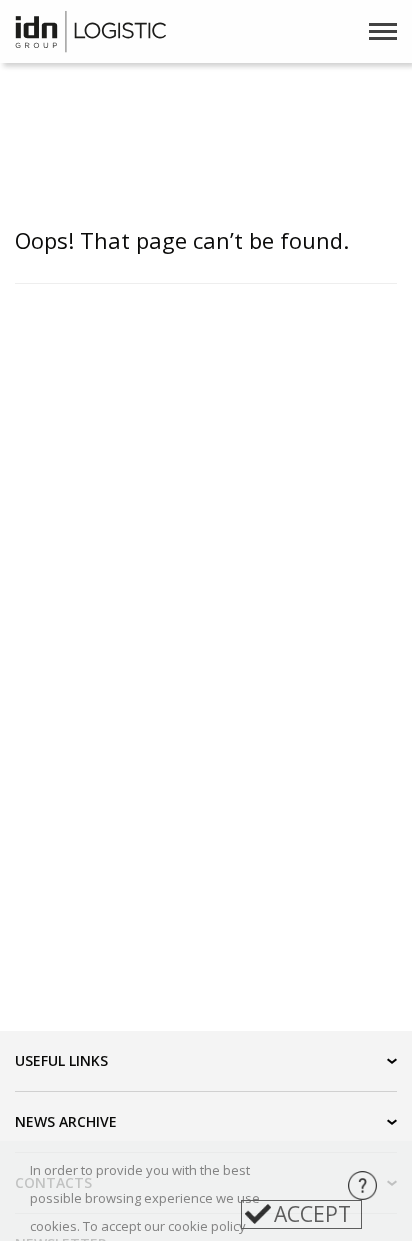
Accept (312, 1214)
